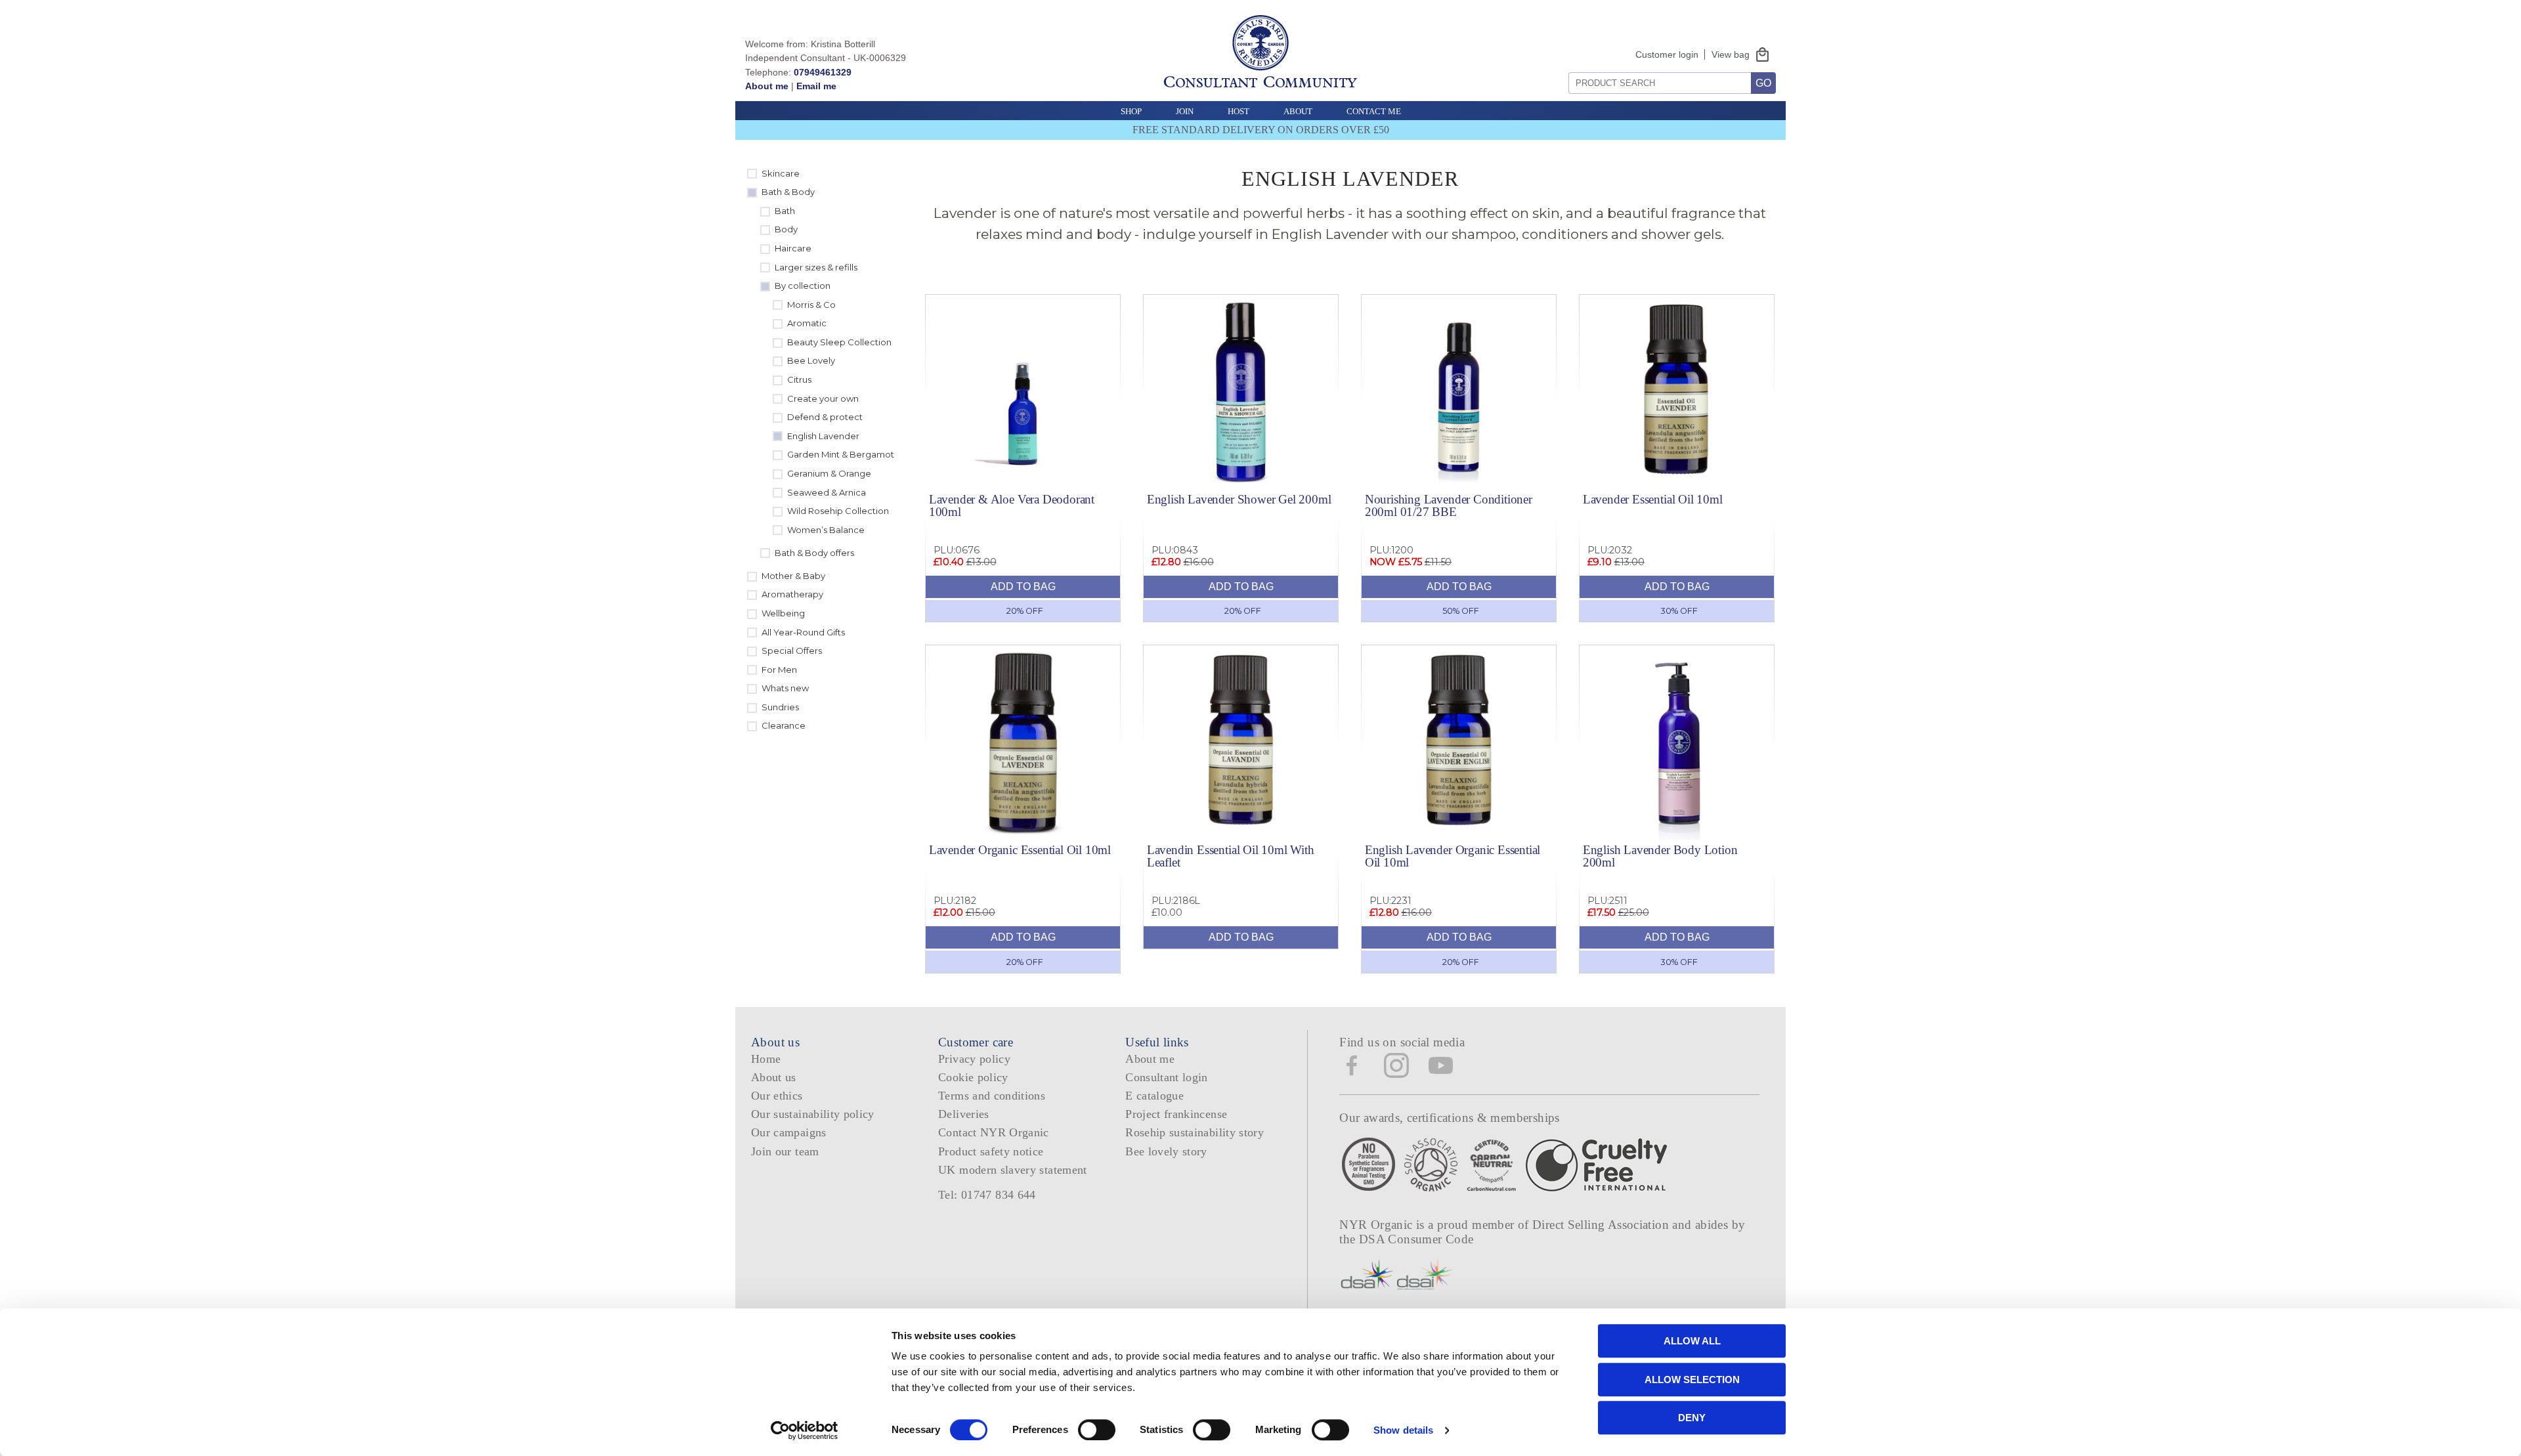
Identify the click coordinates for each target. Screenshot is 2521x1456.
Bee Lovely (811, 360)
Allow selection (1692, 1380)
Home (766, 1059)
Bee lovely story (1166, 1151)
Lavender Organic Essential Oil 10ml (1020, 850)
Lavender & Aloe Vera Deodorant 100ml (1012, 505)
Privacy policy (974, 1059)
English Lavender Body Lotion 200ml (1660, 856)
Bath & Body (788, 192)
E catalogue (1154, 1096)
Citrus (799, 379)
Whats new (785, 688)
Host (1239, 111)
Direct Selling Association (1602, 1225)
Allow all (1692, 1341)
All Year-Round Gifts (803, 632)
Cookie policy (973, 1077)
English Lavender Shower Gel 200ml (1239, 499)
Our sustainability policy (813, 1114)
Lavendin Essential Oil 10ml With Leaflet (1231, 856)
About (1298, 111)
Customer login (1667, 54)
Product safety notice (991, 1151)
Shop (1131, 111)
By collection (803, 286)
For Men (779, 670)
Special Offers (792, 651)
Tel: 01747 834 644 (987, 1195)
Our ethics (777, 1096)
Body (786, 229)
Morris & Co (811, 305)
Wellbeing (783, 613)
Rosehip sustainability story (1195, 1132)
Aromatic (807, 323)
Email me (816, 86)
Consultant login (1167, 1077)
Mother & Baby (793, 576)
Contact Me (1374, 111)
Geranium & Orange (829, 473)
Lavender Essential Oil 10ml (1653, 499)
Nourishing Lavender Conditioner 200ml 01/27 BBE (1449, 505)
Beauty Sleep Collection (839, 342)
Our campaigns (789, 1132)
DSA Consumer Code (1416, 1239)
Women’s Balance (826, 530)
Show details (1403, 1430)
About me (767, 86)
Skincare (781, 173)
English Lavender (823, 436)
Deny (1692, 1418)
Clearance (784, 725)
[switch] (1097, 1430)
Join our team (785, 1151)
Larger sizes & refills (816, 267)
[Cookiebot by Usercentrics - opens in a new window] (805, 1430)
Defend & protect (825, 417)
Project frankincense (1176, 1114)
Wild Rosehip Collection (838, 511)
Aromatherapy (792, 594)
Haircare (793, 248)
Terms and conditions (992, 1096)
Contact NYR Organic (994, 1132)
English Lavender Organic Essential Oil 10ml (1453, 856)
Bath (785, 211)
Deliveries (964, 1114)
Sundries (780, 707)
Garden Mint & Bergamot (841, 454)
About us (774, 1077)
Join (1185, 111)
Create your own (823, 398)
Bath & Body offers (814, 553)
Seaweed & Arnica (827, 492)
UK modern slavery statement (1013, 1170)
